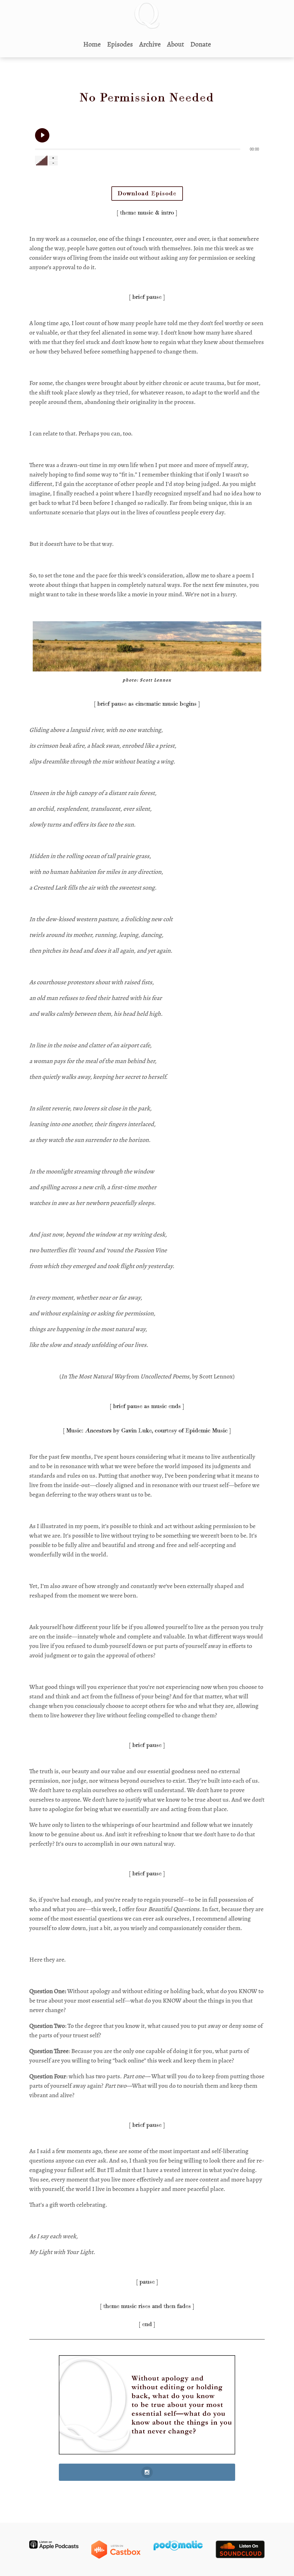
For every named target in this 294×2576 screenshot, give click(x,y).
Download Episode (147, 194)
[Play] (42, 135)
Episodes (120, 44)
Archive (150, 44)
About (176, 44)
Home (92, 44)
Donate (201, 44)
